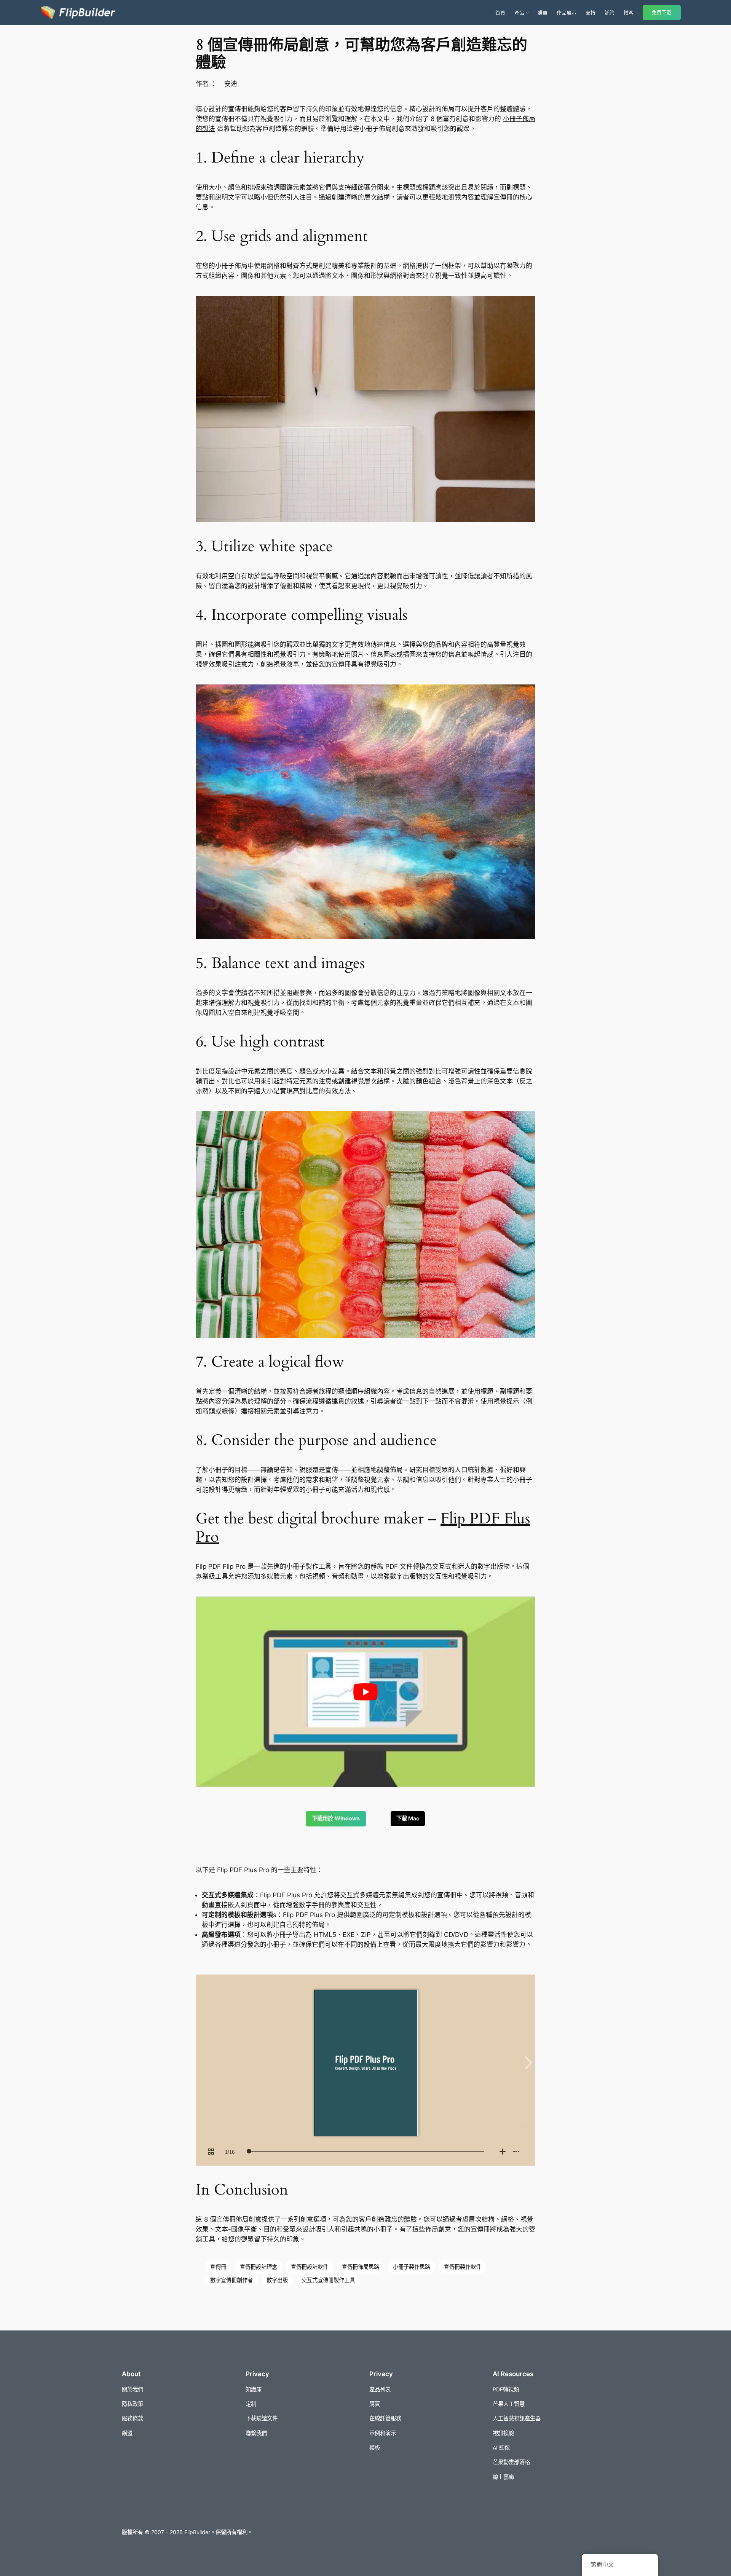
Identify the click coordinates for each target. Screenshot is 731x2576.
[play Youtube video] (365, 1692)
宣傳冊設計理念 (259, 2267)
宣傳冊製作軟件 (463, 2267)
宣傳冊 (218, 2267)
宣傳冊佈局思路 (361, 2267)
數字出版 (277, 2280)
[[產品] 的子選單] (527, 13)
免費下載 (662, 12)
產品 (519, 13)
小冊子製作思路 (412, 2267)
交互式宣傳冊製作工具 (328, 2280)
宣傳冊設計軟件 (310, 2267)
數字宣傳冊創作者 (231, 2280)
